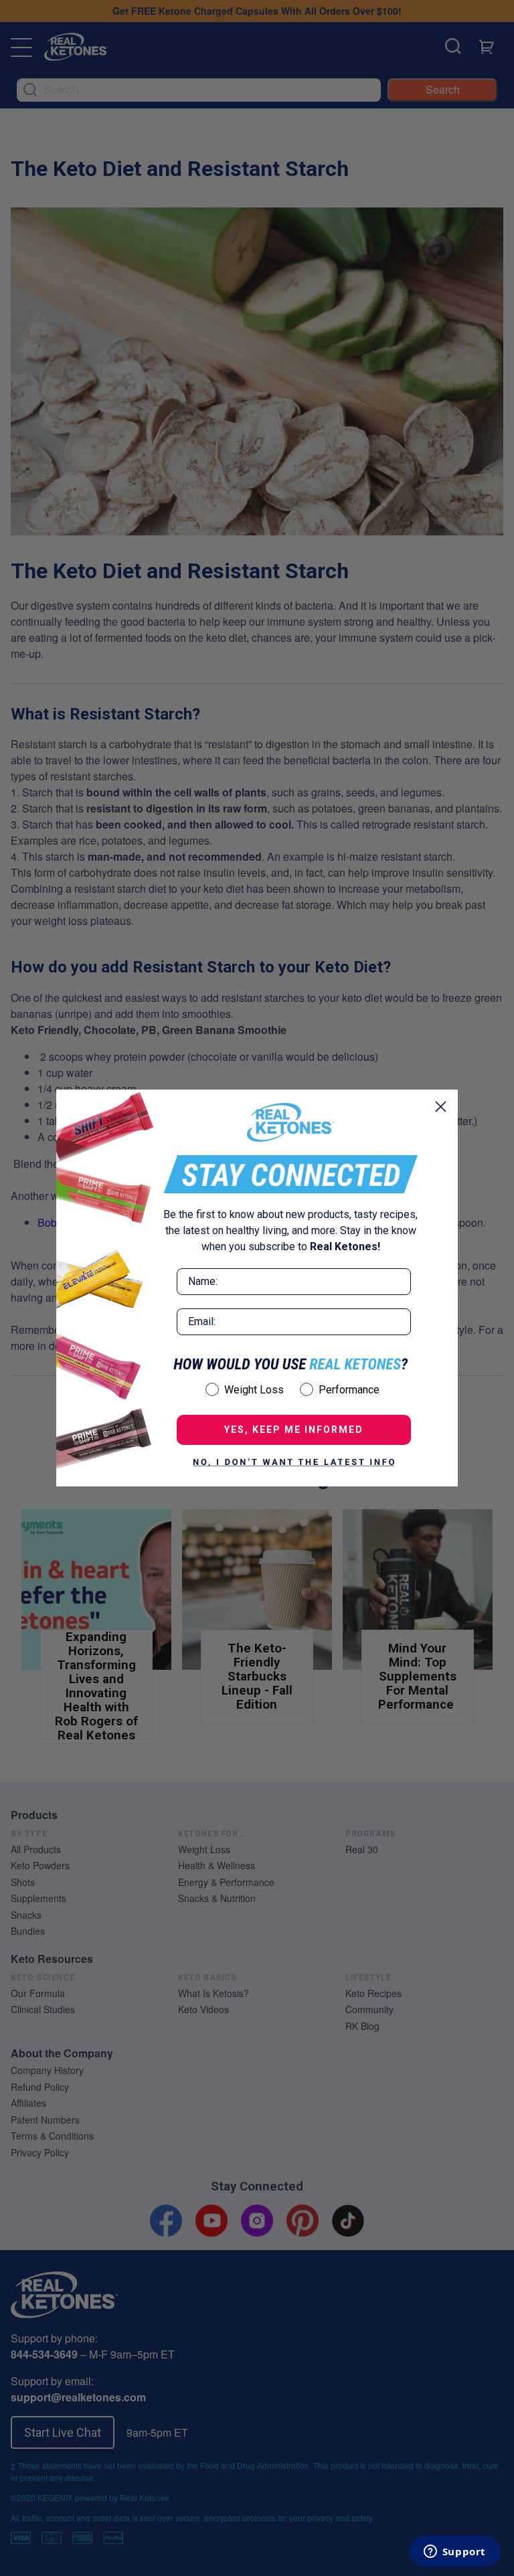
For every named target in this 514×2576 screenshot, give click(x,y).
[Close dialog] (441, 1107)
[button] (294, 1462)
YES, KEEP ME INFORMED (294, 1430)
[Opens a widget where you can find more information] (454, 2553)
